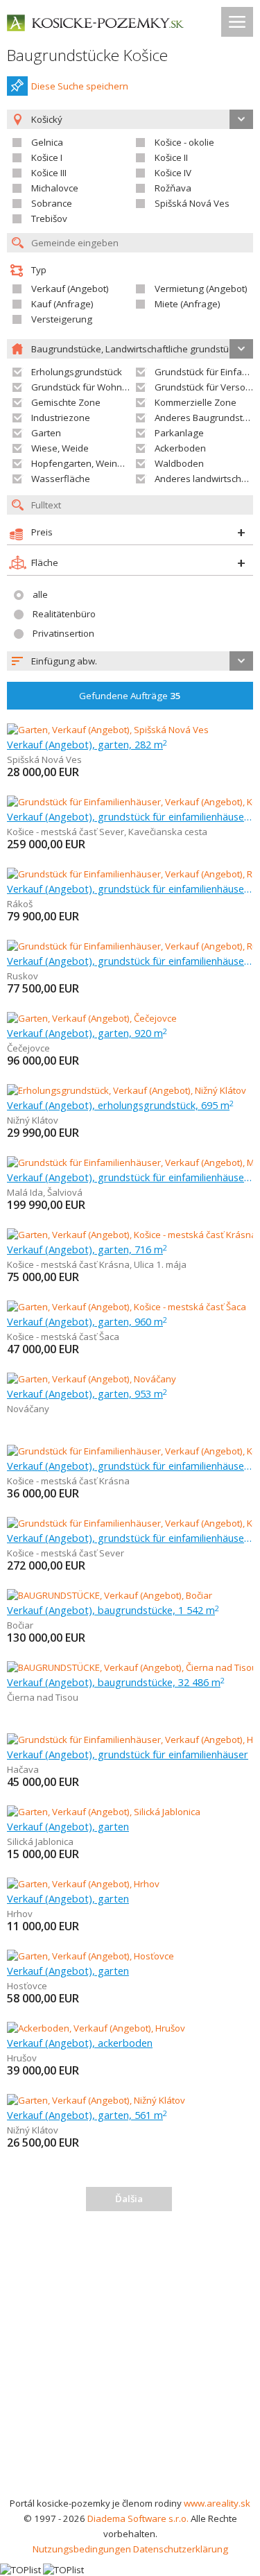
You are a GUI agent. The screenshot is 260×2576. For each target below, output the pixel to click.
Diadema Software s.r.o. (138, 2518)
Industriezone (61, 418)
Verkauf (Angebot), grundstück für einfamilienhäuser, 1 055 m (130, 1538)
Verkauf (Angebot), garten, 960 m (87, 1321)
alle (40, 594)
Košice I (47, 157)
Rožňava (173, 188)
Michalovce (55, 188)
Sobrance (52, 203)
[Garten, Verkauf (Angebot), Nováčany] (92, 1379)
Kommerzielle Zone (196, 402)
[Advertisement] (130, 2359)
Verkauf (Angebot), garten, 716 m (87, 1249)
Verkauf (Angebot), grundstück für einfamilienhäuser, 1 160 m (130, 816)
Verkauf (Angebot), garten (68, 1826)
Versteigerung (62, 319)
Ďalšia (129, 2199)
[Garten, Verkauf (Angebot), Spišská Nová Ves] (108, 730)
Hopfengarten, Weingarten (88, 463)
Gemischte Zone (66, 402)
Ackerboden (180, 448)
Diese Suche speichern (80, 86)
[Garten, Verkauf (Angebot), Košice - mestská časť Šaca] (127, 1307)
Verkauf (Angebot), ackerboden (80, 2043)
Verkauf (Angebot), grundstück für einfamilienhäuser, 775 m (130, 961)
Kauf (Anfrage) (62, 304)
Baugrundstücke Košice (87, 55)
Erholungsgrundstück (77, 372)
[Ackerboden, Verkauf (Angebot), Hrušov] (96, 2028)
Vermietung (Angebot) (201, 289)
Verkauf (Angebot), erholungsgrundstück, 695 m (120, 1105)
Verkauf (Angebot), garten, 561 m (87, 2115)
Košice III (49, 173)
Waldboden (179, 463)
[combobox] (130, 661)
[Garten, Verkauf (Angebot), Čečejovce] (92, 1018)
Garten (46, 433)
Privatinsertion (63, 633)
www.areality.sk (217, 2503)
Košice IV (173, 173)
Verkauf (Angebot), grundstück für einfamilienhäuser (128, 1754)
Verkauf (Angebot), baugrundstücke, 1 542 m (113, 1610)
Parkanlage (179, 433)
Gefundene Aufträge (130, 696)
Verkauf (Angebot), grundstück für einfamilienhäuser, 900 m (130, 1466)
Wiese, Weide (60, 448)
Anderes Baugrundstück (206, 418)
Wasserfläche (61, 479)
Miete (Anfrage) (188, 304)
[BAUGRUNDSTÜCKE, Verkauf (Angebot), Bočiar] (110, 1595)
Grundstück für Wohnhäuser (92, 387)
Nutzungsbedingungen (82, 2549)
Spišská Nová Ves (192, 203)
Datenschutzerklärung (181, 2549)
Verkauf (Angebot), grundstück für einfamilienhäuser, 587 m (130, 1177)
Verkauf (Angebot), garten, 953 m (87, 1393)
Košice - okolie (184, 142)
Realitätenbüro (64, 614)
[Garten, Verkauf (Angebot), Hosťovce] (90, 1956)
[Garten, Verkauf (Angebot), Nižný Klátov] (96, 2100)
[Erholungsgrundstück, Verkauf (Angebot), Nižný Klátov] (127, 1090)
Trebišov (49, 218)
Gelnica (47, 142)
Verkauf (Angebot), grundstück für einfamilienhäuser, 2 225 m (130, 888)
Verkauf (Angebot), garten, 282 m (87, 744)
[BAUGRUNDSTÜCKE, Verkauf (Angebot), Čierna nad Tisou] (130, 1667)
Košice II (171, 157)
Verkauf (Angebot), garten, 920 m (87, 1033)
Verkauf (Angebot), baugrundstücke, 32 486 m (116, 1682)
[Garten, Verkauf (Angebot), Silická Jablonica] (104, 1812)
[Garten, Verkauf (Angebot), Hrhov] (83, 1884)
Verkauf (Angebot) (70, 289)
